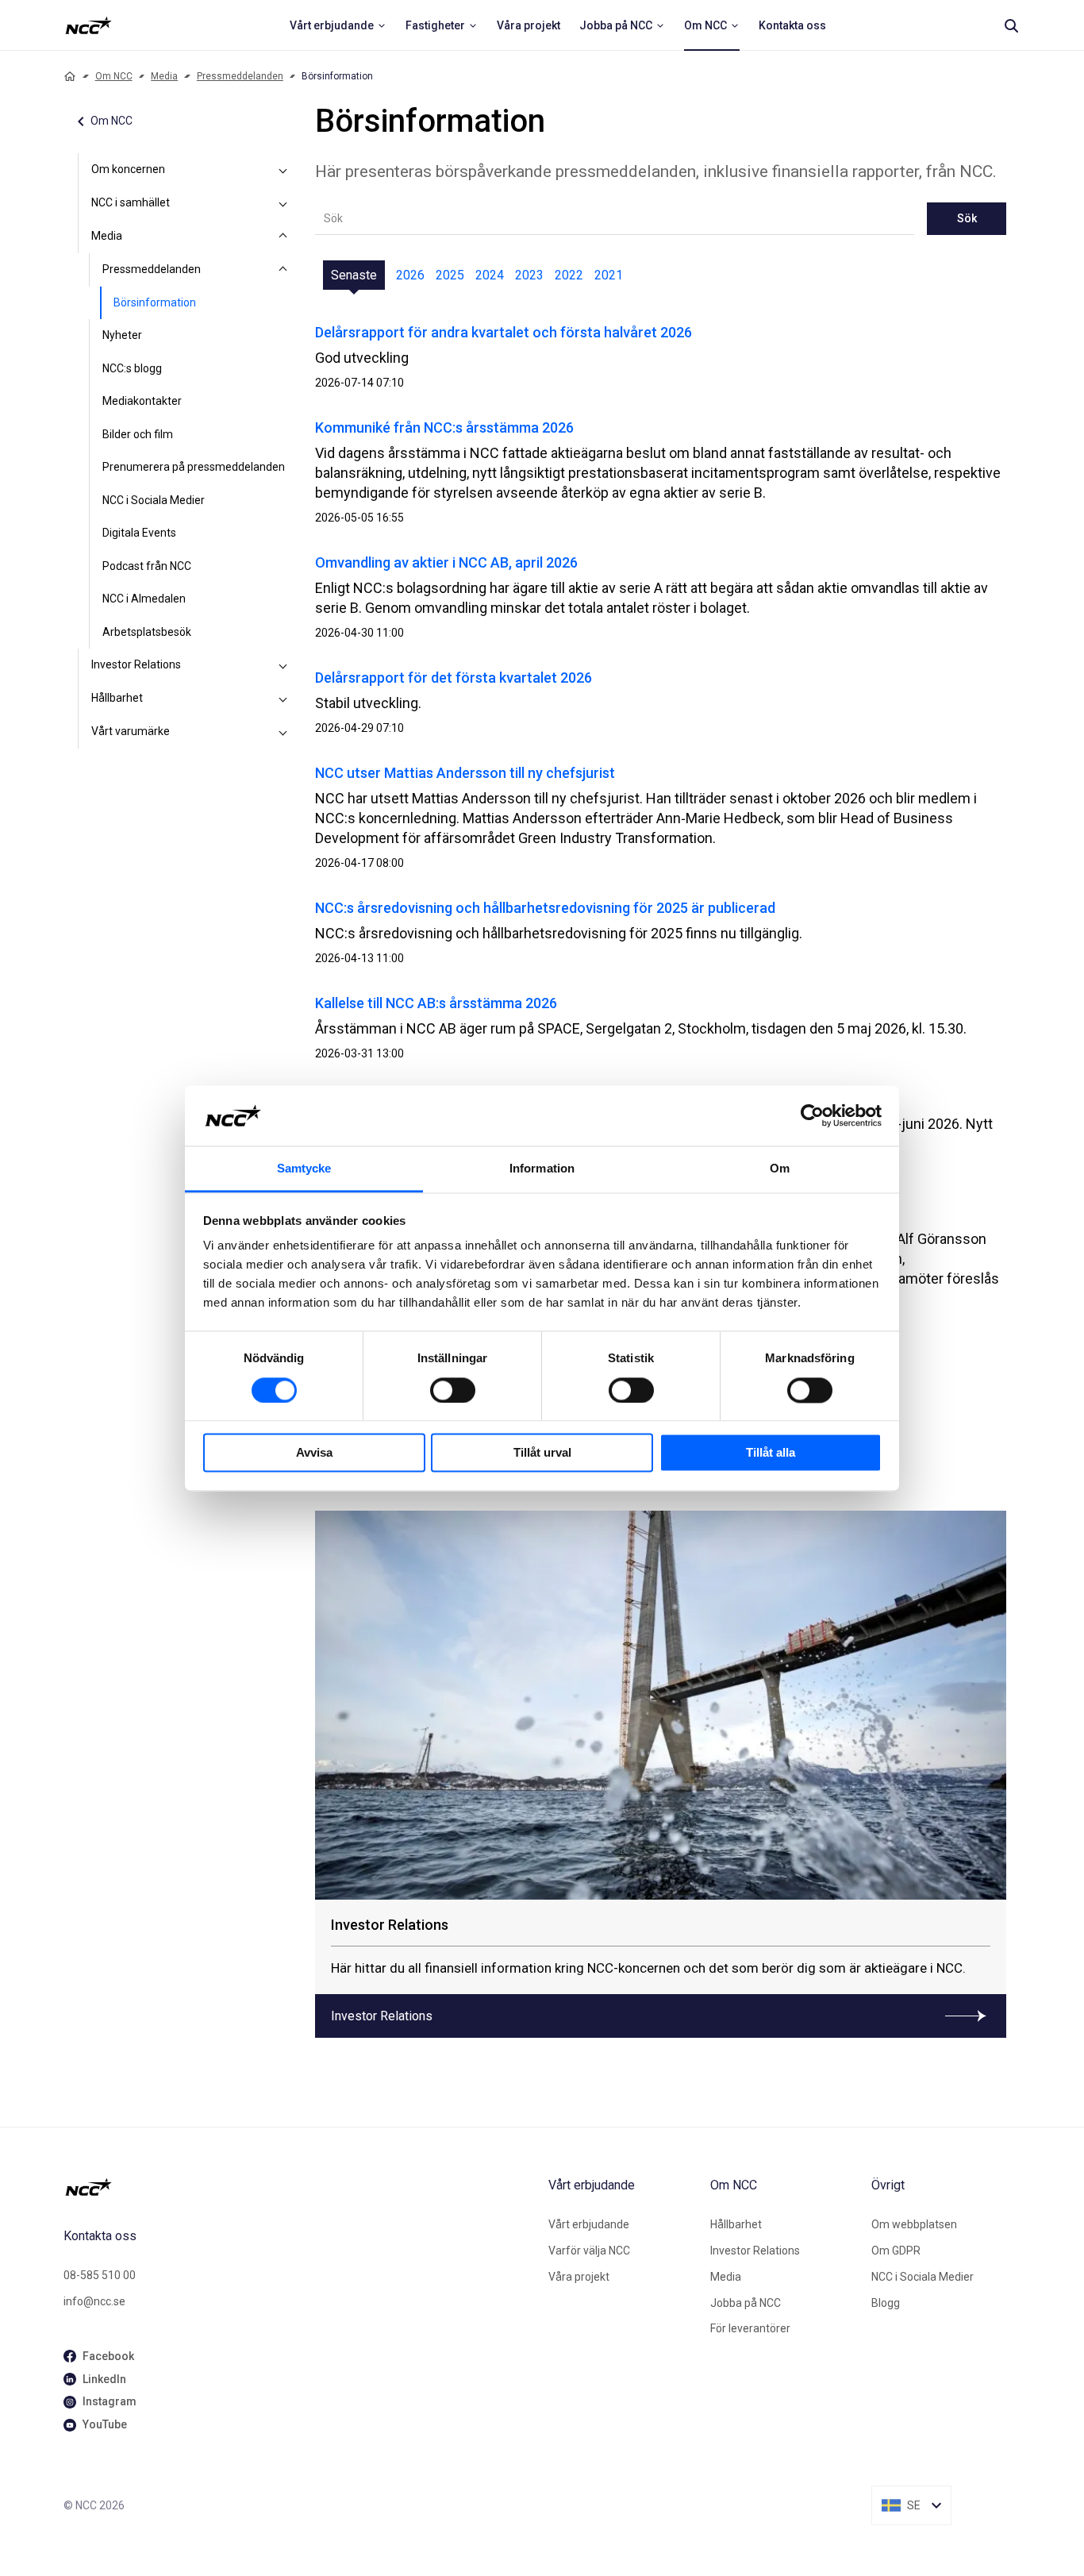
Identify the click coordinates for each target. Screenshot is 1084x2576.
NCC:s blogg (132, 368)
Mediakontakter (142, 401)
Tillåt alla (771, 1453)
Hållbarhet (117, 698)
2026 (410, 275)
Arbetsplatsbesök (147, 632)
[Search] (1011, 25)
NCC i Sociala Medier (154, 500)
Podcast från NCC (147, 566)
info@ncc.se (94, 2301)
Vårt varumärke (131, 731)
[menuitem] (338, 25)
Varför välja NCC (589, 2251)
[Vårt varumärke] (283, 732)
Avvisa (314, 1453)
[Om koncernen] (283, 170)
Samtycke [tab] (304, 1169)
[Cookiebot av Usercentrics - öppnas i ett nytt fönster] (812, 1115)
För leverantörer (750, 2328)
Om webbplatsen (914, 2224)
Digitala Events (139, 533)
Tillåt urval (542, 1453)
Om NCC (114, 76)
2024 (490, 275)
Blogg (886, 2303)
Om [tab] (780, 1169)
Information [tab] (542, 1169)
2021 (609, 275)
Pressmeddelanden (240, 76)
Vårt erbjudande (589, 2224)
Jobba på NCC (746, 2303)
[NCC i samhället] (283, 203)
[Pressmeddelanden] (283, 270)
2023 (529, 275)
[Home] (70, 76)
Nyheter (122, 335)
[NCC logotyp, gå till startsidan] (300, 2187)
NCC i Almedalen (144, 599)
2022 (569, 275)
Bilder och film (138, 434)
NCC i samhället (131, 202)
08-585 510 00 (100, 2275)
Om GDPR (896, 2251)
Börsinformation (155, 302)
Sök (967, 218)
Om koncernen (128, 169)
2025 (450, 275)
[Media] (283, 237)
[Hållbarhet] (283, 699)
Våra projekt (579, 2277)
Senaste (354, 275)
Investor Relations (136, 664)
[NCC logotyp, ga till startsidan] (88, 25)
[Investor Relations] (283, 665)
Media (164, 76)
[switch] (453, 1390)
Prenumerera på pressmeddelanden (194, 467)
